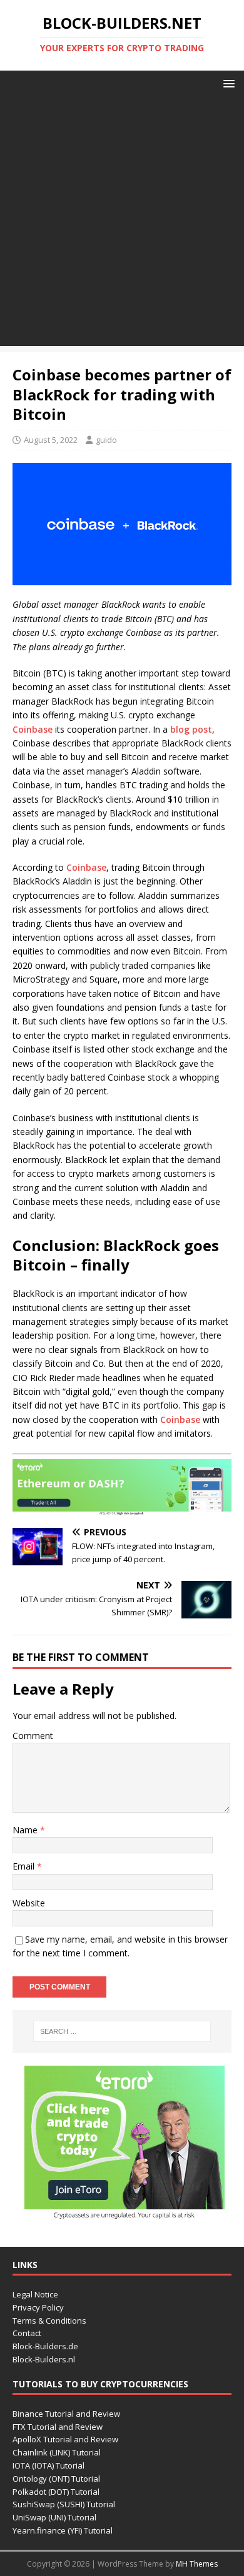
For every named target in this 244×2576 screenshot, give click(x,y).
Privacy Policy (38, 2307)
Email (25, 1866)
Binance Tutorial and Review (66, 2414)
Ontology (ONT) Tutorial (56, 2479)
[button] (227, 83)
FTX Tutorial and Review (58, 2427)
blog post (191, 729)
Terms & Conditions (49, 2321)
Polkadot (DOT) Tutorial (56, 2492)
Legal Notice (35, 2294)
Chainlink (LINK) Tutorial (57, 2452)
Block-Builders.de (45, 2346)
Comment (33, 1736)
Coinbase (33, 729)
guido (106, 440)
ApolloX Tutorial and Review (65, 2439)
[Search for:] (122, 2031)
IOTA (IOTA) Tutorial (48, 2465)
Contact (27, 2333)
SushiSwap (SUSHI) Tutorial (64, 2504)
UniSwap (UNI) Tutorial (54, 2517)
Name (26, 1830)
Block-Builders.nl (44, 2359)
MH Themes (197, 2564)
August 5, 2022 (51, 440)
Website (29, 1903)
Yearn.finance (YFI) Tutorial (63, 2530)
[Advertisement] (122, 224)
